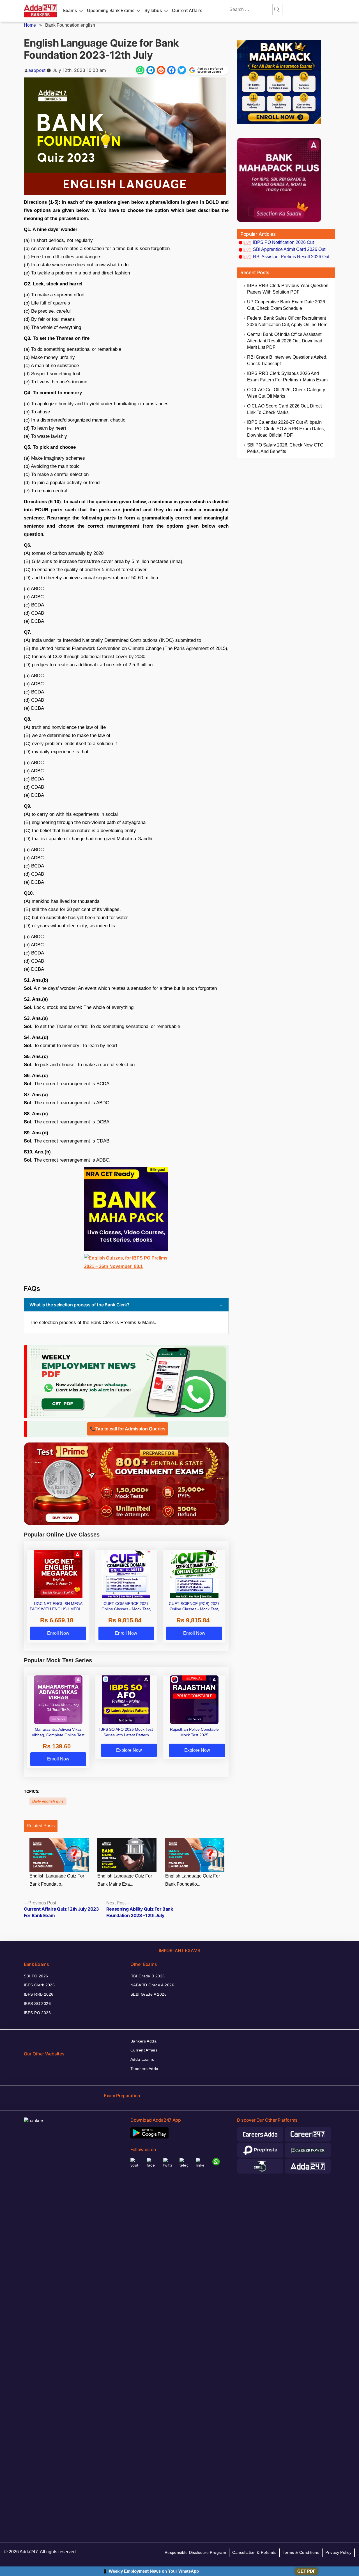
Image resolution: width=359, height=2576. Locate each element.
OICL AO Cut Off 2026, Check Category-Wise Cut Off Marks (287, 393)
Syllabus (153, 10)
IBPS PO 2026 (37, 2013)
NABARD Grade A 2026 (152, 1985)
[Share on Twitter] (182, 70)
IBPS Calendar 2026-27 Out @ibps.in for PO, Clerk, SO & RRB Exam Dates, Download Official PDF (286, 429)
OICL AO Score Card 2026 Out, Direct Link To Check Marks (284, 409)
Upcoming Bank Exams (111, 10)
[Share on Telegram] (151, 70)
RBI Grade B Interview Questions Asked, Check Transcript (287, 360)
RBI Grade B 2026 (148, 1976)
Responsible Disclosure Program (195, 2552)
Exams (70, 10)
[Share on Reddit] (161, 70)
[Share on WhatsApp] (140, 70)
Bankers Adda (143, 2041)
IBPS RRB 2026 (39, 1994)
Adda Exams (142, 2059)
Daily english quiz (48, 1801)
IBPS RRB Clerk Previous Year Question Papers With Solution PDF (288, 289)
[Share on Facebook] (171, 70)
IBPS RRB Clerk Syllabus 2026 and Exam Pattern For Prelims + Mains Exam (287, 377)
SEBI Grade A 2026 (149, 1994)
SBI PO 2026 (36, 1976)
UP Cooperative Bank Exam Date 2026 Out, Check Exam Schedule (286, 305)
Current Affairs (187, 10)
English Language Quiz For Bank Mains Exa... (125, 1880)
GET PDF (306, 2571)
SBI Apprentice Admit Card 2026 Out (289, 249)
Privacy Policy (338, 2552)
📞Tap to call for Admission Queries (128, 1429)
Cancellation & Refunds (254, 2552)
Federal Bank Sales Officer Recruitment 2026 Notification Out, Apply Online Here (287, 321)
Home (30, 25)
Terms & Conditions (301, 2552)
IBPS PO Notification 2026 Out (283, 242)
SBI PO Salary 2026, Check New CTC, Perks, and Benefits (286, 448)
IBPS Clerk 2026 (39, 1985)
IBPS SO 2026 (37, 2003)
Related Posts (41, 1826)
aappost (37, 70)
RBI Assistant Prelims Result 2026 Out (291, 257)
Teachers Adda (144, 2069)
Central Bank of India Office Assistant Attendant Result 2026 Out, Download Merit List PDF (285, 341)
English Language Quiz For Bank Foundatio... (57, 1880)
